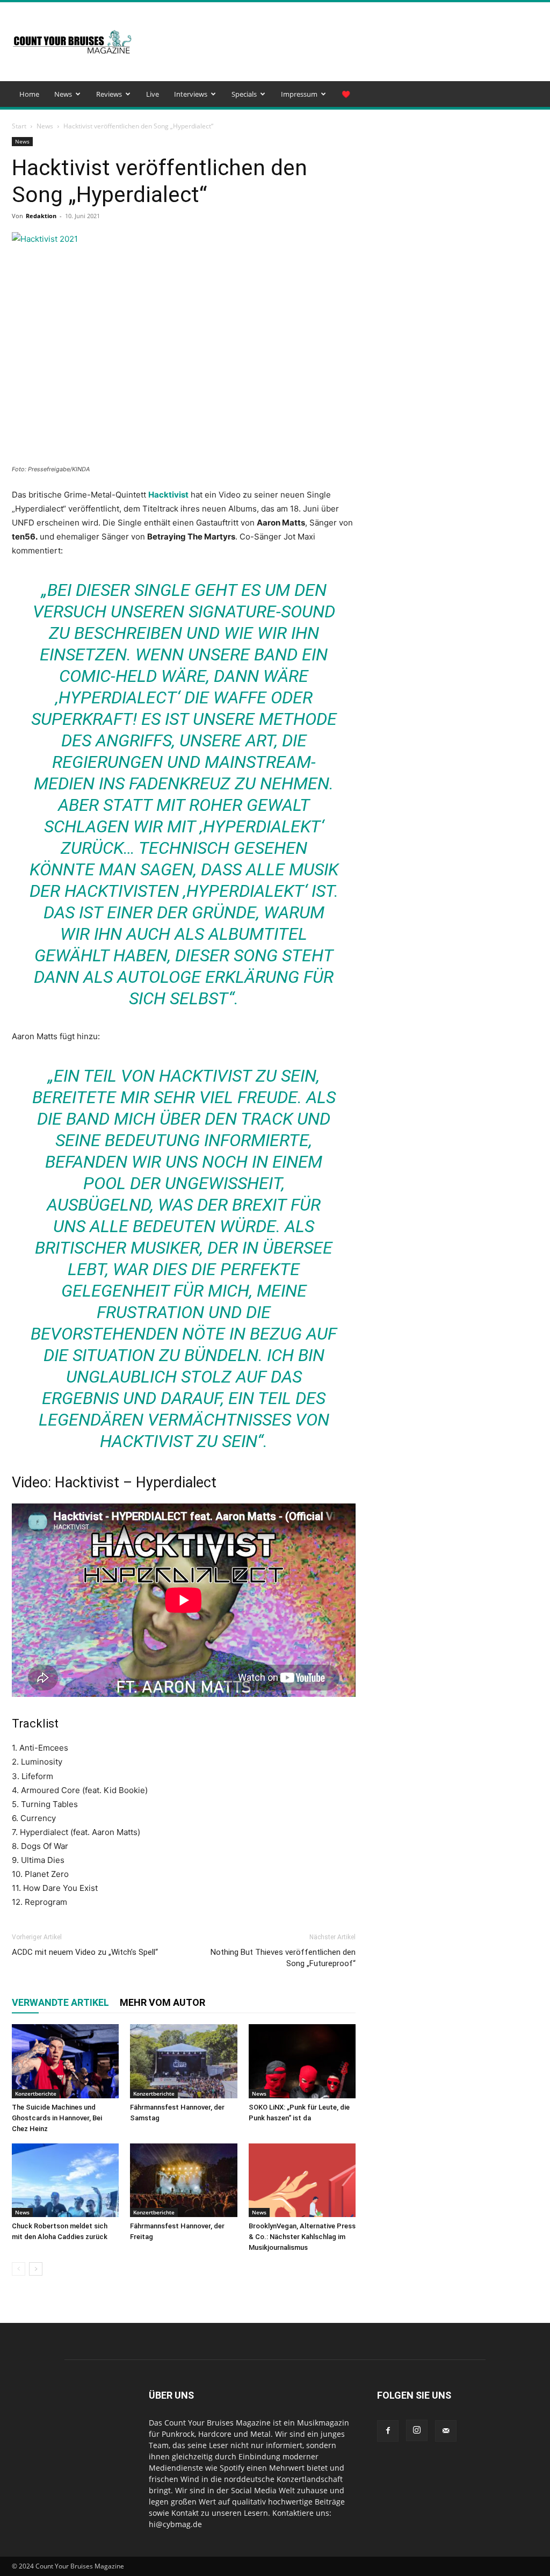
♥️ (346, 94)
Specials (244, 94)
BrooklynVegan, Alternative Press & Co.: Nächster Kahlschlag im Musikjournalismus (302, 2237)
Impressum (299, 94)
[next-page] (36, 2269)
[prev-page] (19, 2269)
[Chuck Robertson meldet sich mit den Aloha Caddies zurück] (65, 2180)
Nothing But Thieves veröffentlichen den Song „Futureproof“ (283, 1958)
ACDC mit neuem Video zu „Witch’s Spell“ (85, 1952)
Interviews (191, 94)
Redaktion (41, 216)
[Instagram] (417, 2430)
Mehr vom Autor (162, 2002)
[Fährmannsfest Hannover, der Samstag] (183, 2061)
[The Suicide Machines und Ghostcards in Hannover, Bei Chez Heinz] (65, 2061)
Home (29, 94)
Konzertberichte (36, 2093)
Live (153, 94)
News (63, 94)
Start (19, 126)
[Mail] (446, 2431)
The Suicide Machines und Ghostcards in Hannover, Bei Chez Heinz (57, 2118)
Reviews (109, 94)
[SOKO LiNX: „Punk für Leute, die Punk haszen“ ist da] (302, 2061)
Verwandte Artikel (60, 2002)
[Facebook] (388, 2431)
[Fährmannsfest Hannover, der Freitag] (183, 2180)
